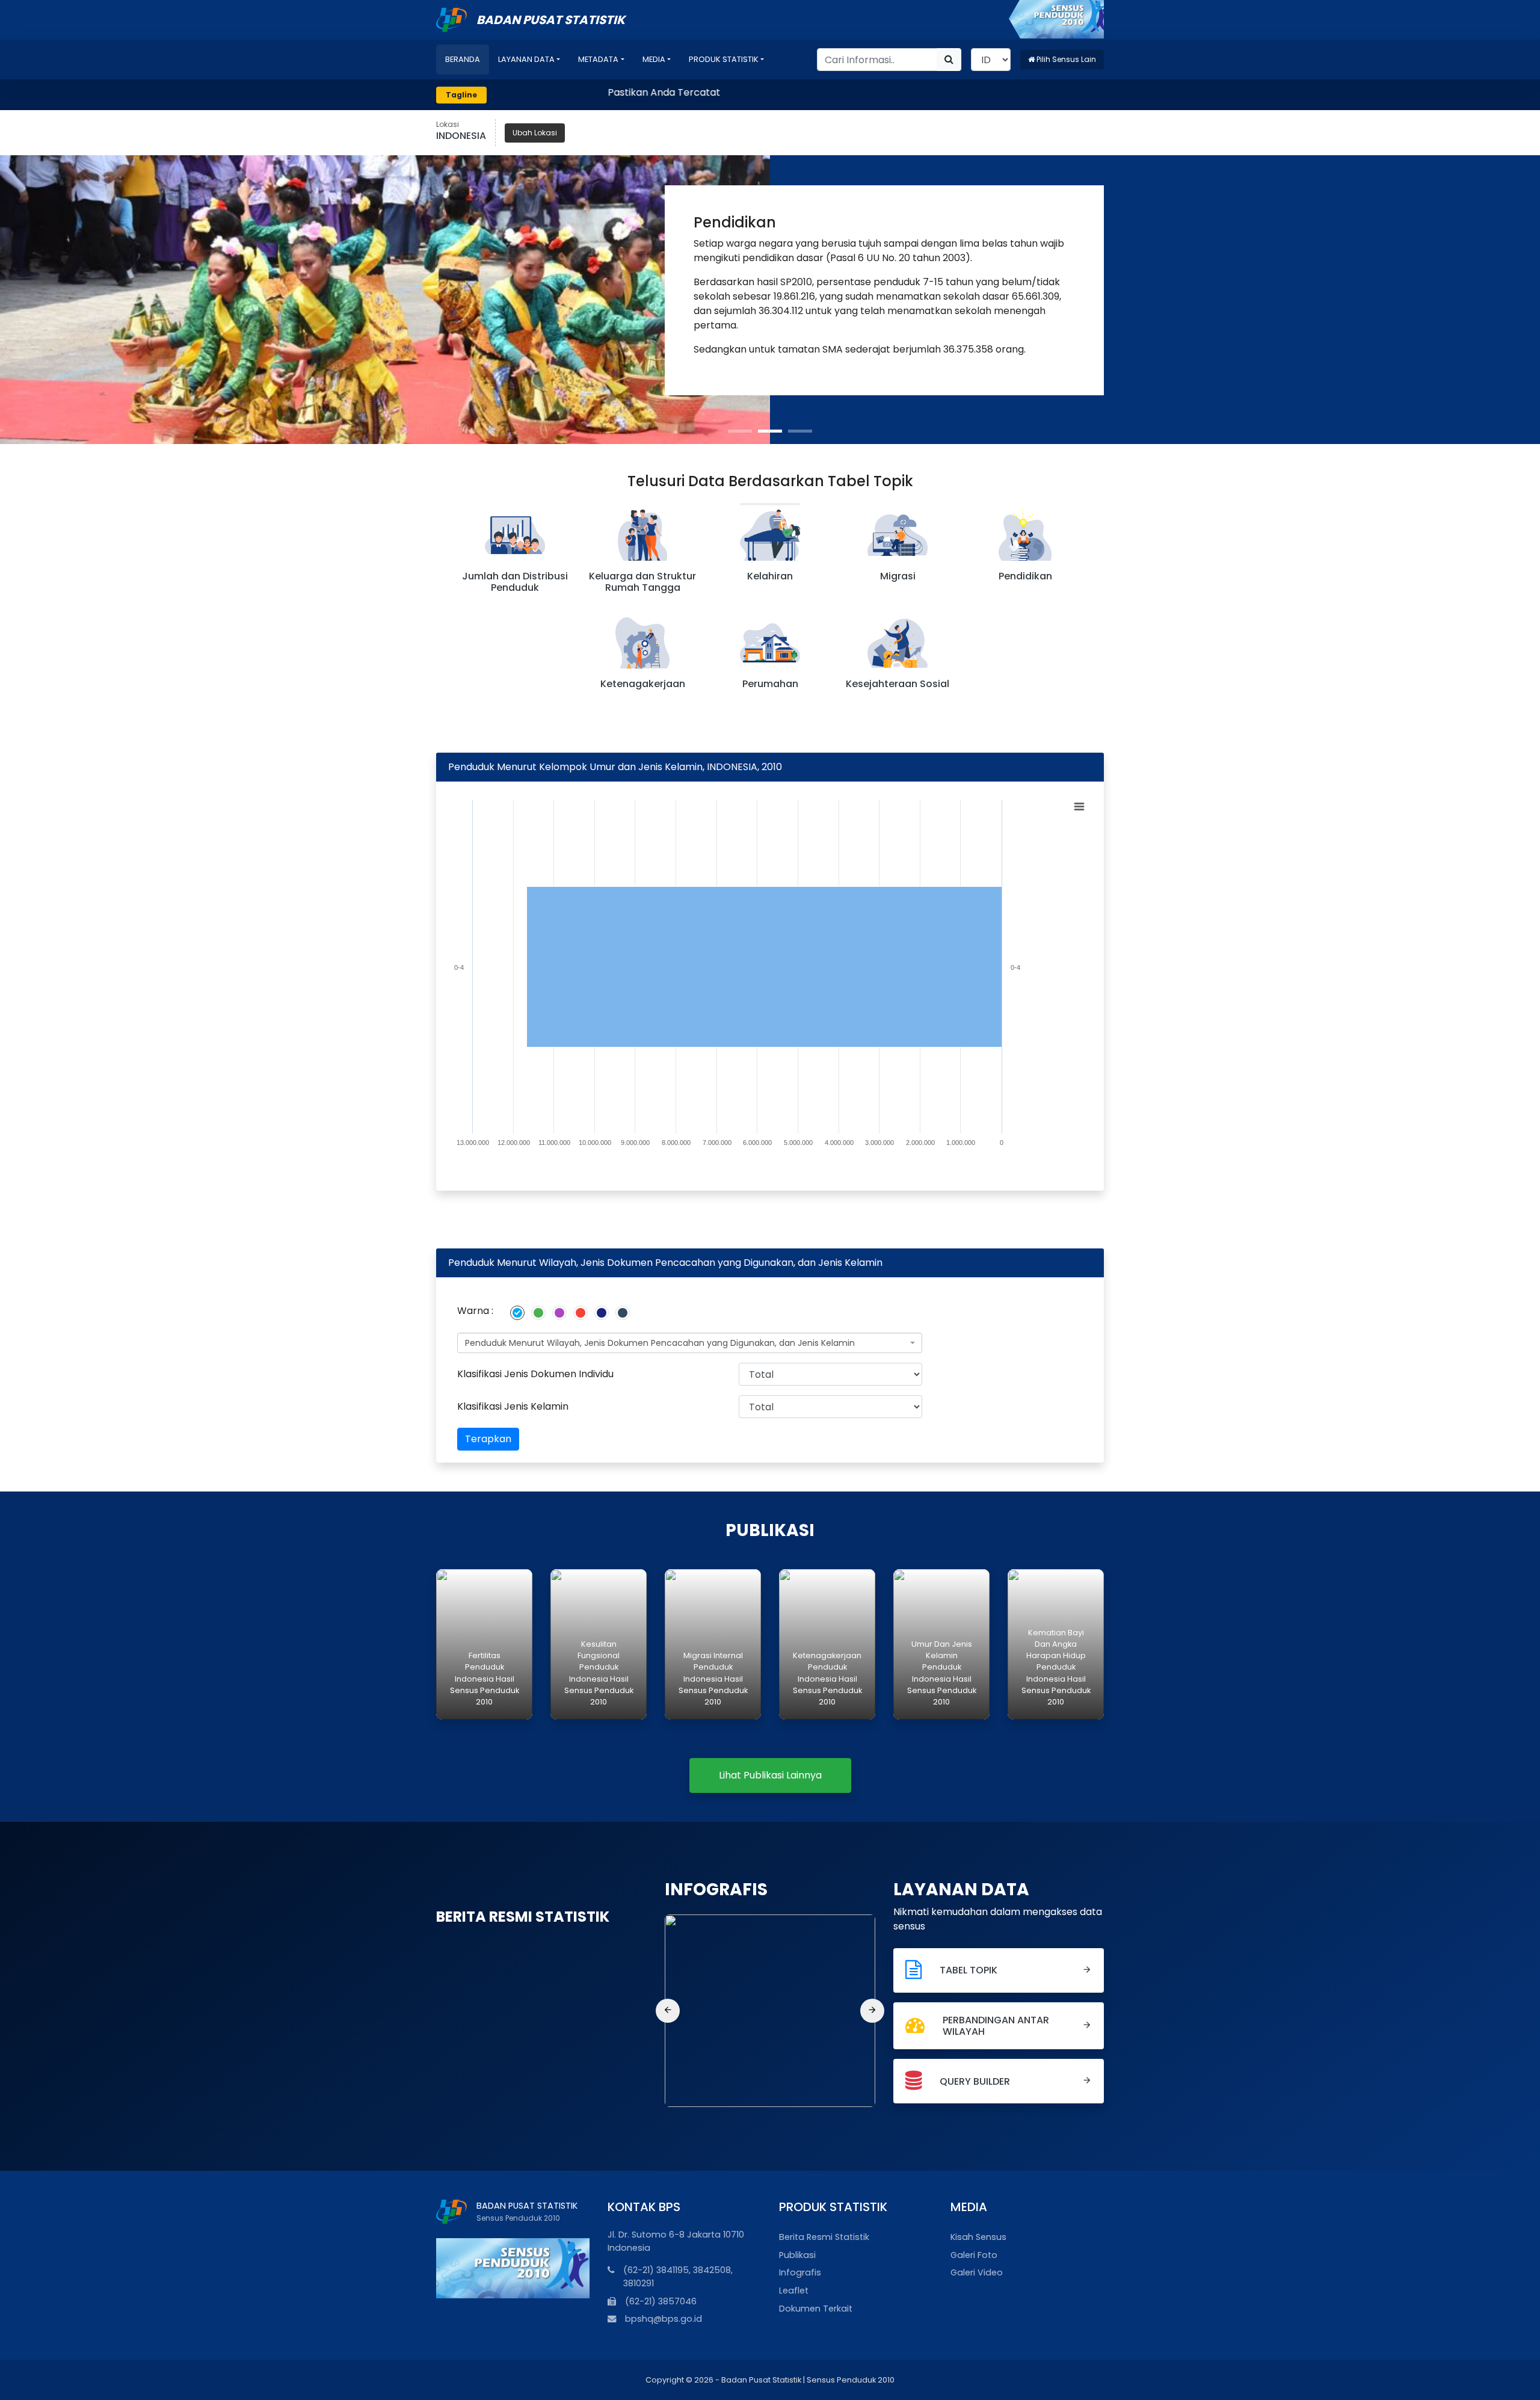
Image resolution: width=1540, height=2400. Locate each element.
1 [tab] (740, 431)
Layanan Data (526, 59)
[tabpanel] (770, 300)
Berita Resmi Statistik (824, 2237)
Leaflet (794, 2290)
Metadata (598, 59)
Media (654, 59)
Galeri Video (977, 2272)
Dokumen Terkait (816, 2309)
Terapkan (488, 1439)
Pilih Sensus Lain (1065, 59)
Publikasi (797, 2255)
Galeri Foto (974, 2255)
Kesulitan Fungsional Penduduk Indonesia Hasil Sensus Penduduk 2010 (599, 1673)
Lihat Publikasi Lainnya (770, 1775)
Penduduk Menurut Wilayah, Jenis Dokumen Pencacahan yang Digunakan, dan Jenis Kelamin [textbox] (660, 1343)
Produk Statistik (724, 59)
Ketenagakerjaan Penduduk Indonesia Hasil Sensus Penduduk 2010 (827, 1679)
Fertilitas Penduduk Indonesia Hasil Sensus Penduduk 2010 (485, 1679)
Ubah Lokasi (535, 133)
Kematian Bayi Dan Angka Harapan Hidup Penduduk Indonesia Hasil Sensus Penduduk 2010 (1056, 1667)
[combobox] (690, 1343)
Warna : (475, 1311)
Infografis (800, 2272)
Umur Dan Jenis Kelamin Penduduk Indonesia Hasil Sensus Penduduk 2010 (942, 1673)
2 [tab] (770, 431)
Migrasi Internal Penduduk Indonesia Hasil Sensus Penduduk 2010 (713, 1679)
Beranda (463, 59)
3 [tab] (800, 431)
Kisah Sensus (978, 2237)
